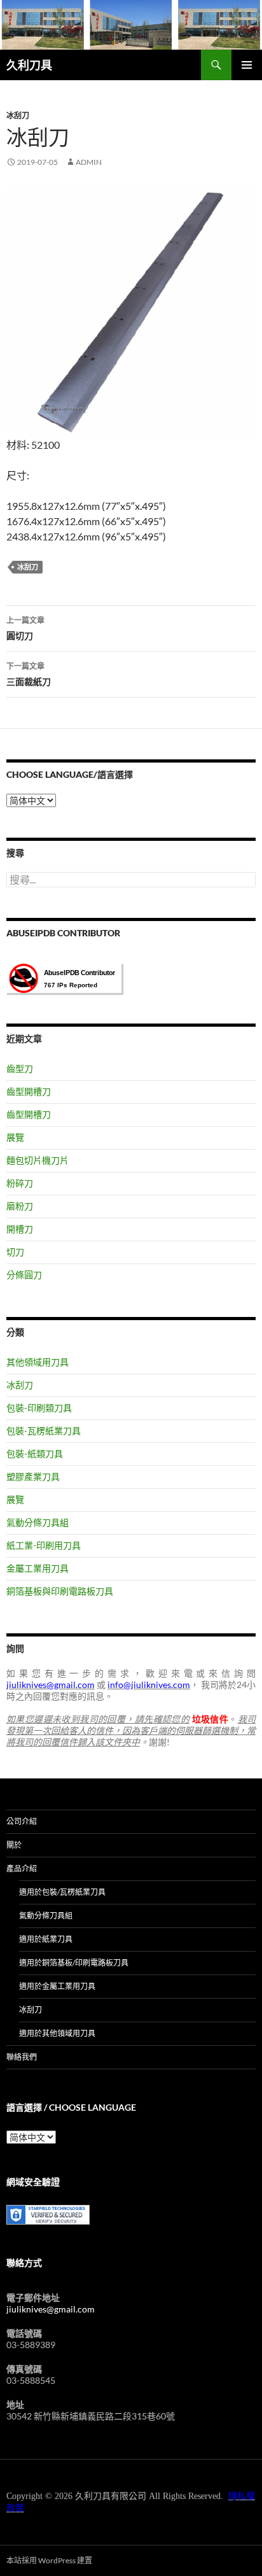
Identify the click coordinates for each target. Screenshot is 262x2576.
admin (89, 162)
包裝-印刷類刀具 (39, 1408)
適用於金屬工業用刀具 (57, 1986)
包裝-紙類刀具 (35, 1453)
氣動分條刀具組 (38, 1522)
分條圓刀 (24, 1275)
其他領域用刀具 (38, 1362)
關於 (14, 1845)
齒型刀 (20, 1068)
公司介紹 (22, 1821)
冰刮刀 (18, 116)
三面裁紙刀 (29, 674)
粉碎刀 (20, 1183)
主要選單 (247, 65)
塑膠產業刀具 (33, 1476)
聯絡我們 (22, 2057)
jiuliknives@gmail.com (51, 2309)
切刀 (15, 1252)
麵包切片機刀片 (38, 1160)
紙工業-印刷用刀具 (44, 1545)
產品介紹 (22, 1869)
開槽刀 (20, 1229)
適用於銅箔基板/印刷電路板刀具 (74, 1963)
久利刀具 (29, 65)
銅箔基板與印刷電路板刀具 (60, 1591)
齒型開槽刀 (29, 1091)
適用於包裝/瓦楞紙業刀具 (62, 1892)
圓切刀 (25, 628)
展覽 (15, 1137)
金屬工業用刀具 (38, 1568)
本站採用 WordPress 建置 (49, 2560)
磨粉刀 (20, 1206)
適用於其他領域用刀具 (57, 2033)
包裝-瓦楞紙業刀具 (44, 1431)
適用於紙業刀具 (46, 1939)
